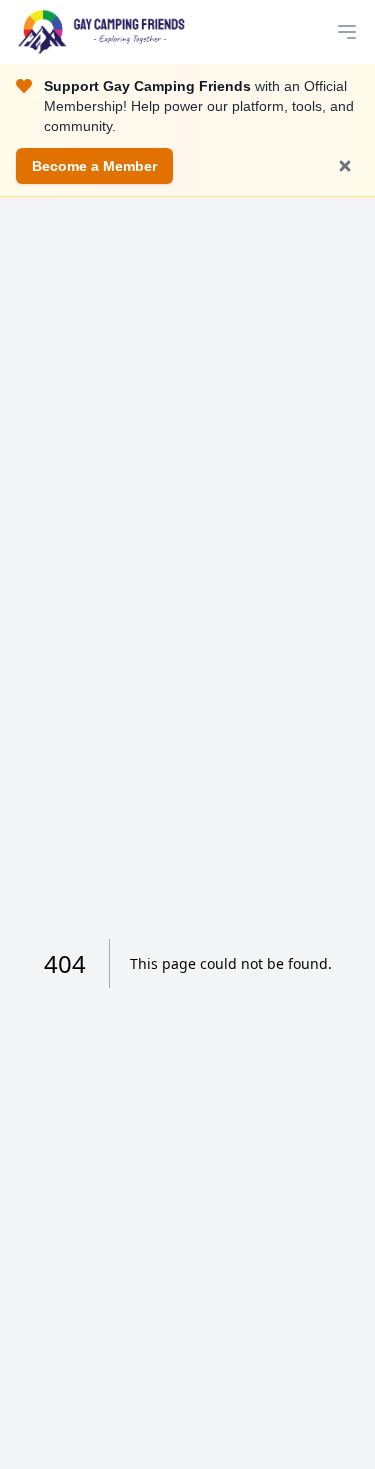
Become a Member (94, 166)
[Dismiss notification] (345, 166)
